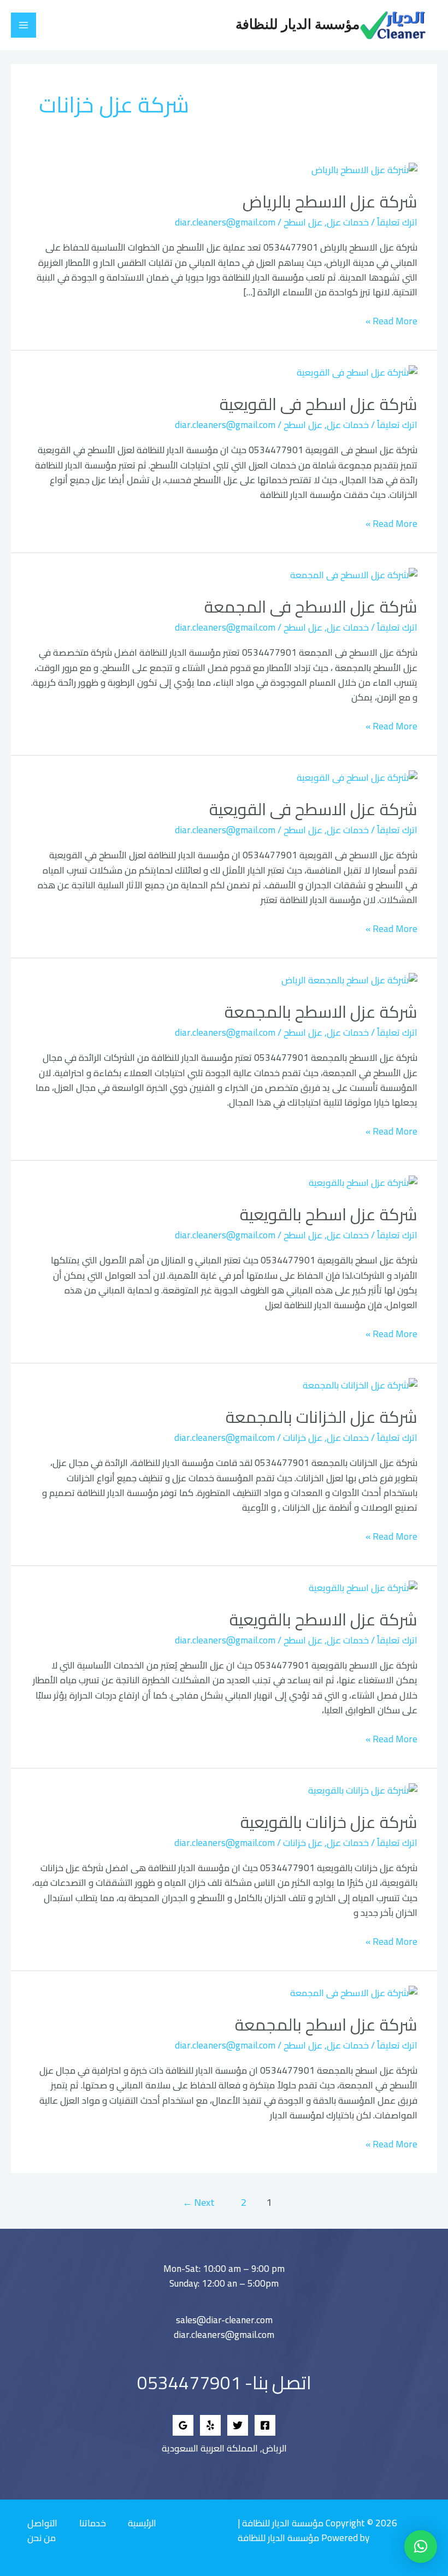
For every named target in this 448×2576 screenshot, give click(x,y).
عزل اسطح (303, 222)
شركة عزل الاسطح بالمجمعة (321, 1012)
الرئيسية (142, 2523)
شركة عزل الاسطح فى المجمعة (311, 607)
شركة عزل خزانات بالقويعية (329, 1822)
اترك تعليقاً (397, 222)
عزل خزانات (303, 1438)
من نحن (42, 2538)
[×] (421, 2547)
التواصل (42, 2523)
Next (199, 2202)
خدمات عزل (348, 222)
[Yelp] (210, 2425)
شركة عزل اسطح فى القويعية (319, 404)
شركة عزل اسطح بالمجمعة (326, 2025)
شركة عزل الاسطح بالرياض (330, 201)
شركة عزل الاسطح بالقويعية (323, 1619)
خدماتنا (93, 2523)
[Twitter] (238, 2425)
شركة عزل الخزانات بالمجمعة (322, 1417)
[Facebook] (265, 2425)
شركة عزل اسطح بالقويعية (329, 1214)
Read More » (391, 321)
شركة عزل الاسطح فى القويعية (313, 809)
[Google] (183, 2425)
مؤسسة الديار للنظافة (297, 25)
